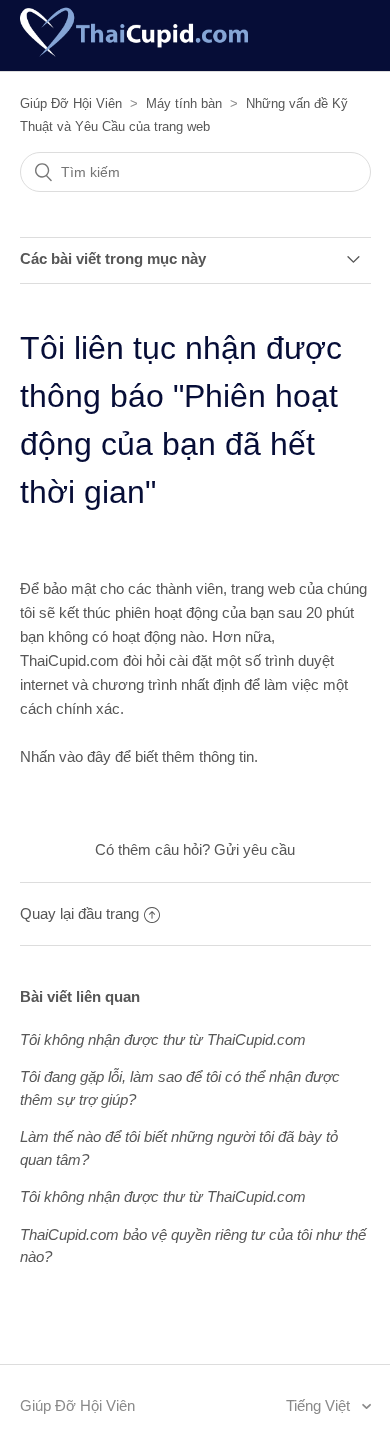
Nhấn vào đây (65, 756)
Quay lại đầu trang (79, 913)
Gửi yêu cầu (254, 849)
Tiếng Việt (320, 1405)
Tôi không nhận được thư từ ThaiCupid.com (163, 1039)
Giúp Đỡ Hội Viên (71, 103)
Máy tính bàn (184, 103)
